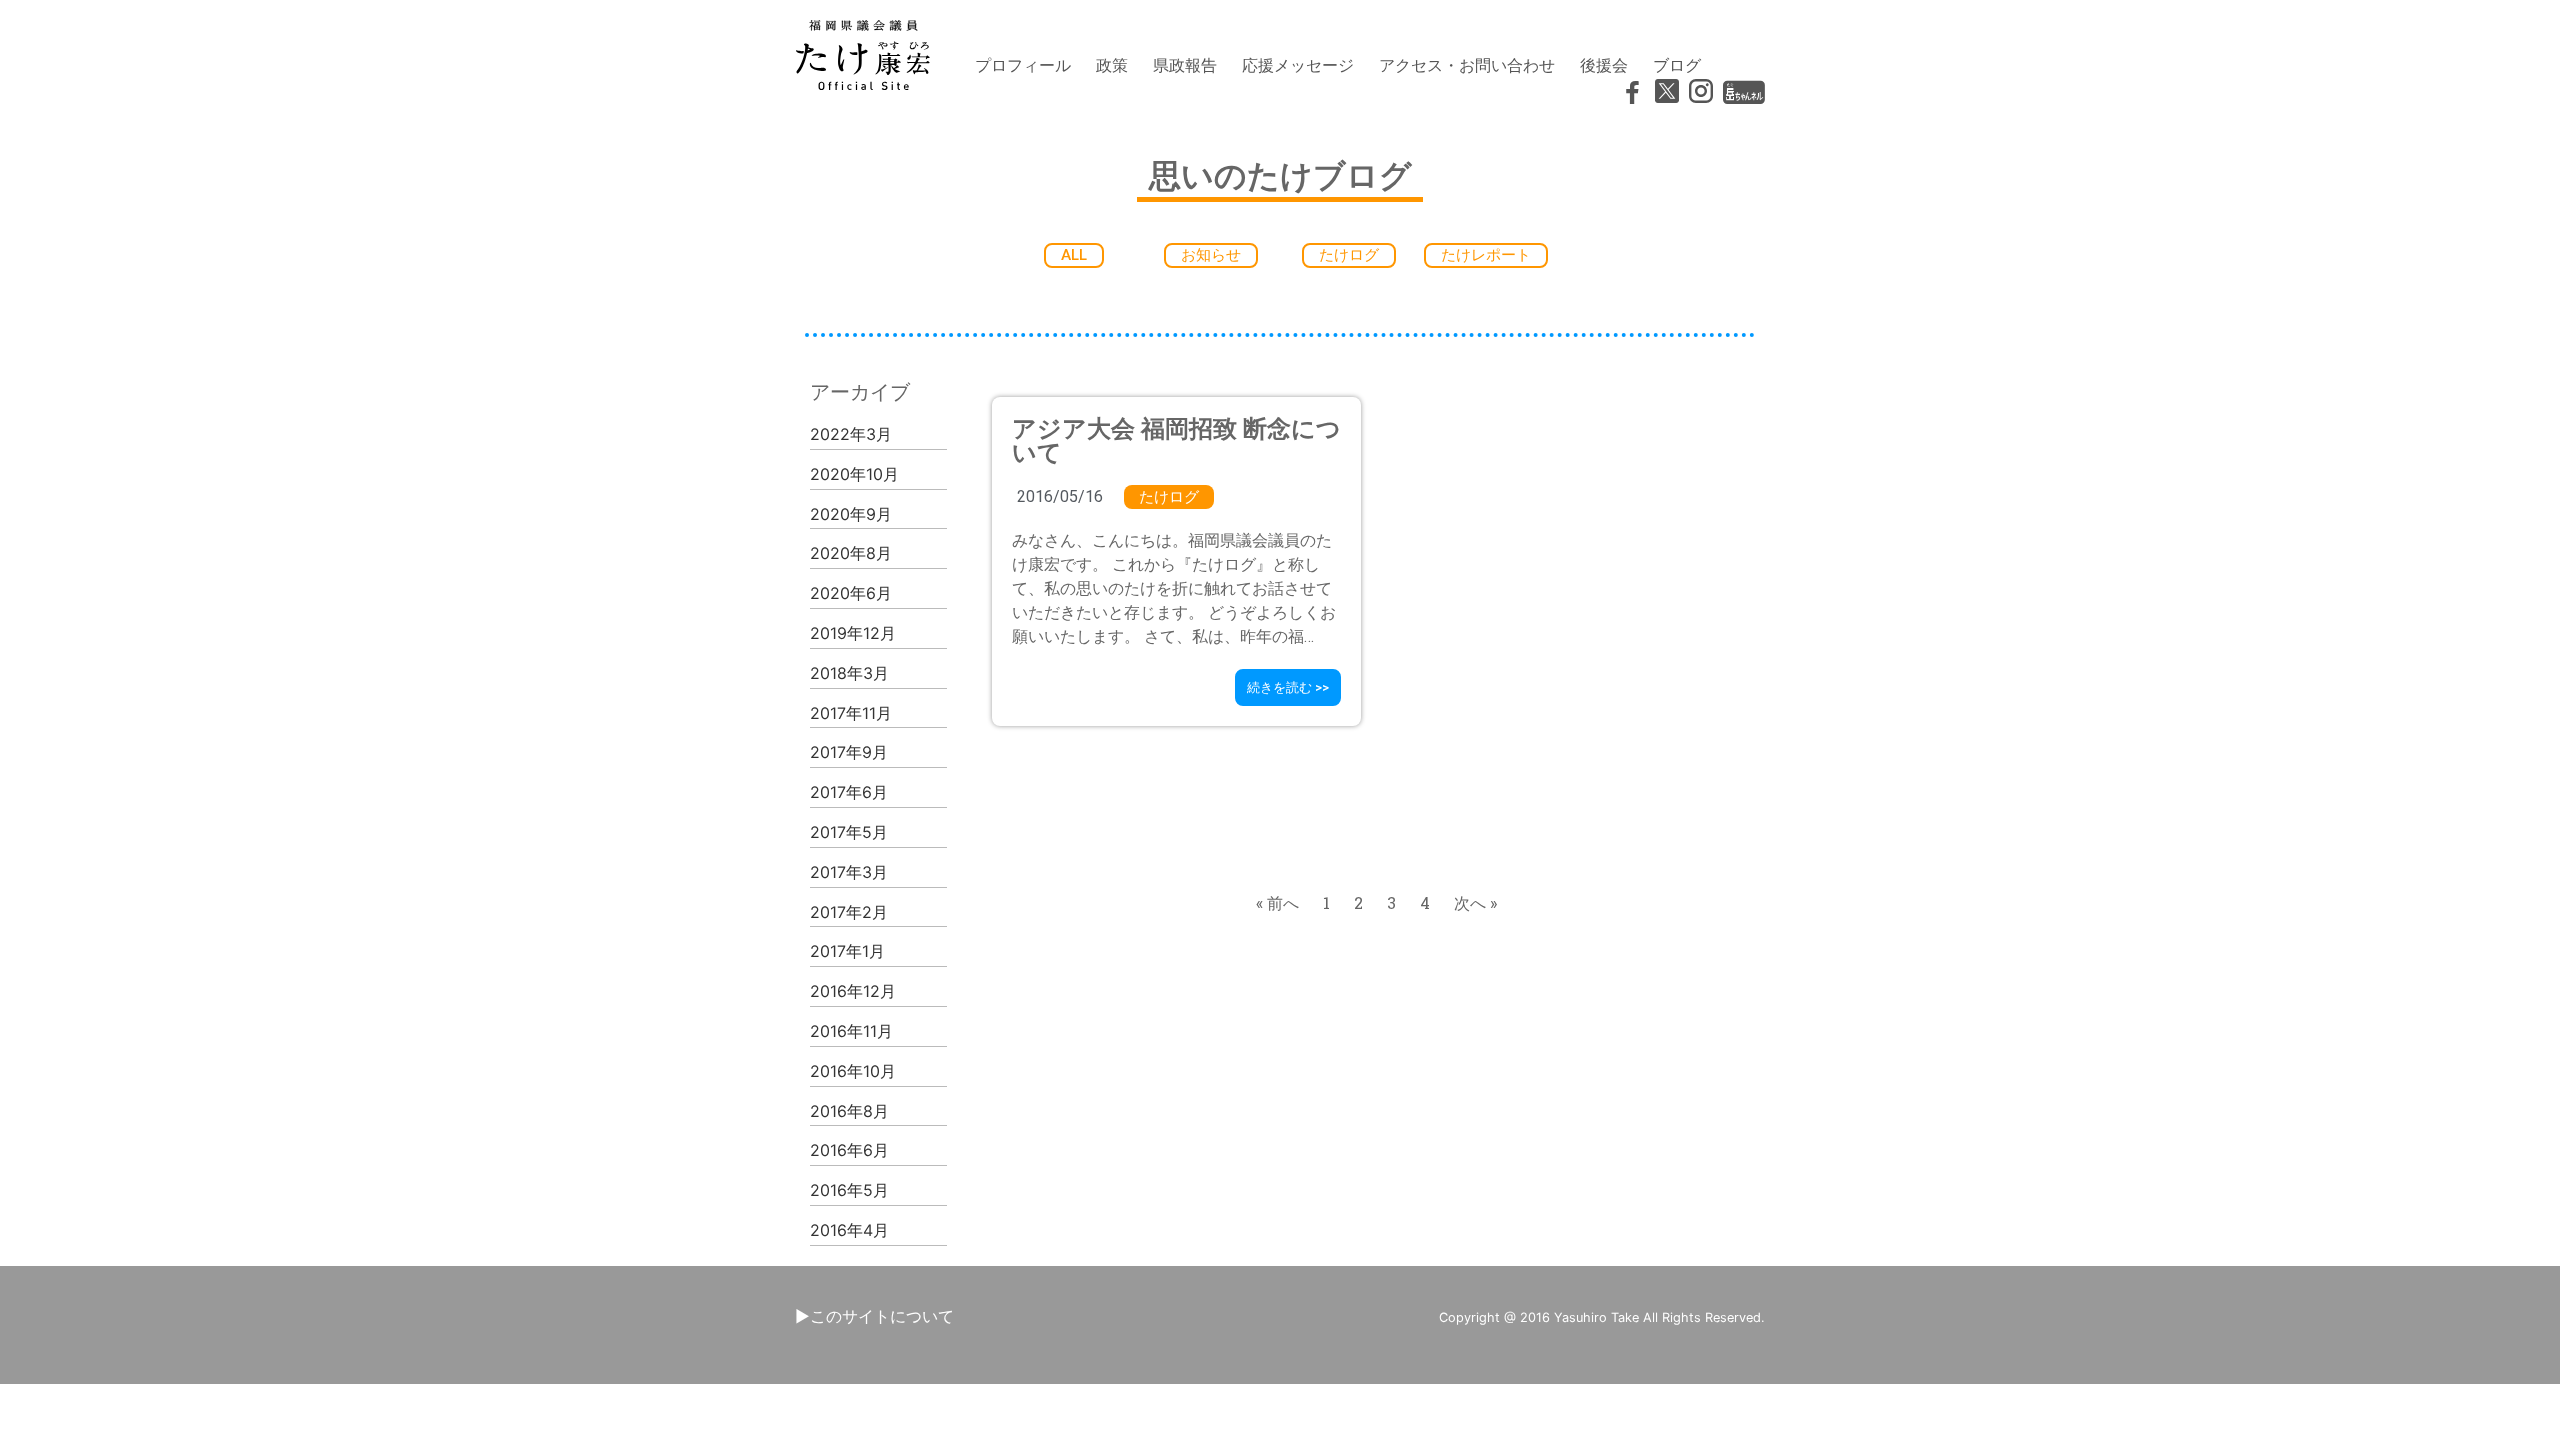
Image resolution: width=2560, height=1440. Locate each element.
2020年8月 (851, 553)
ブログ (1677, 65)
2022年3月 (851, 434)
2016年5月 (849, 1190)
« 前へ (1277, 902)
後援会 (1604, 65)
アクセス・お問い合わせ (1467, 65)
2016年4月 (849, 1230)
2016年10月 (853, 1071)
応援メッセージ (1298, 65)
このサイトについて (882, 1316)
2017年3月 (849, 872)
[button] (1074, 255)
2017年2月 (849, 912)
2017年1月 (847, 951)
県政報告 (1185, 65)
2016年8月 (849, 1111)
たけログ (1169, 497)
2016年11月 (851, 1031)
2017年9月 (849, 752)
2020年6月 (851, 593)
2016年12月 (853, 991)
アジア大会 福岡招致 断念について (1176, 441)
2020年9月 (851, 514)
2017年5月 (849, 832)
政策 (1112, 65)
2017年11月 (851, 713)
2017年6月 (849, 792)
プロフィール (1023, 65)
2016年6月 (849, 1150)
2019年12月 (853, 633)
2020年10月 (854, 474)
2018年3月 (849, 673)
